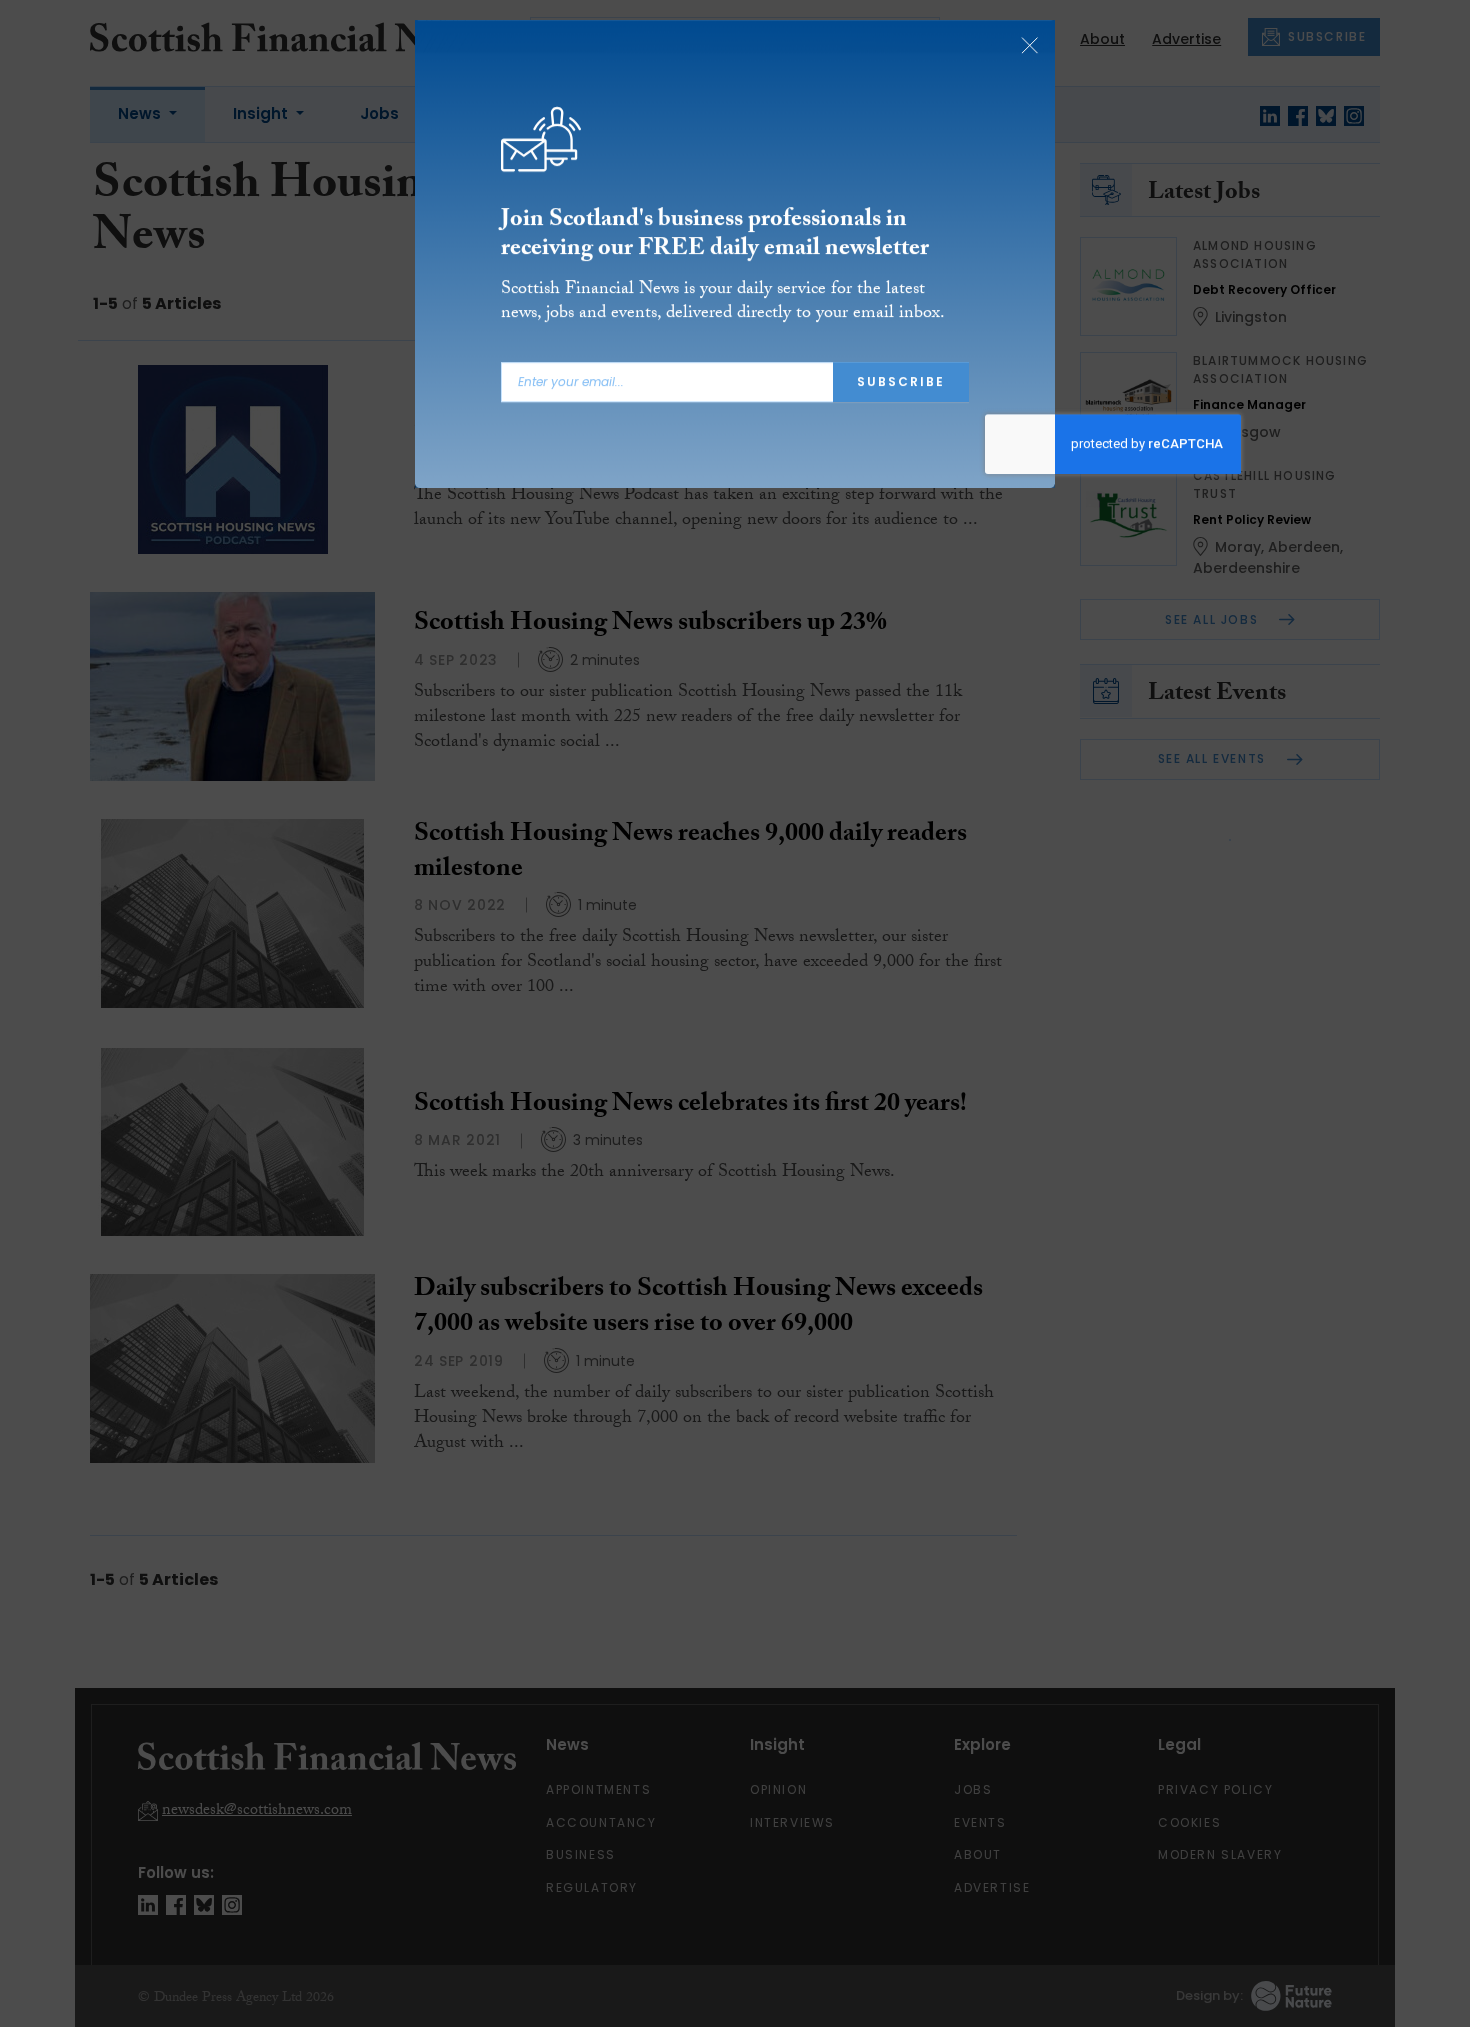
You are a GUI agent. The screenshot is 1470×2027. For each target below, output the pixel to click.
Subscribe (901, 389)
